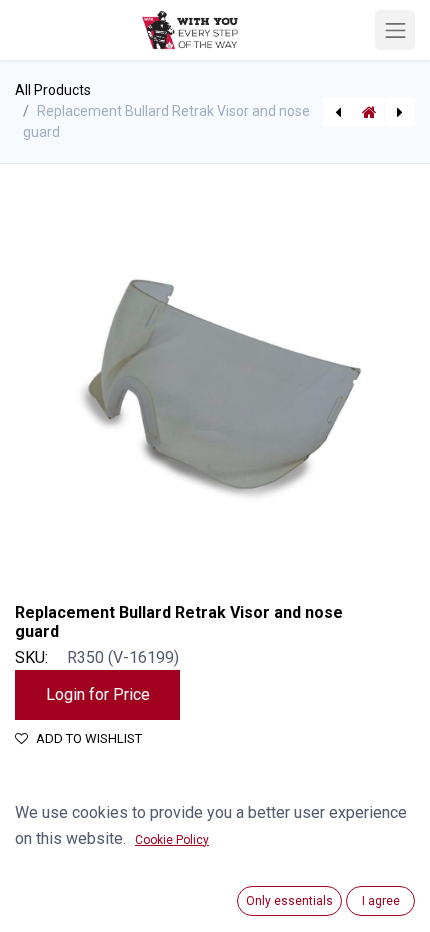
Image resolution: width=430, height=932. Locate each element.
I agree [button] (381, 901)
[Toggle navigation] (395, 30)
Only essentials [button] (289, 901)
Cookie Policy (172, 840)
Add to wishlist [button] (89, 738)
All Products (53, 90)
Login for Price (98, 694)
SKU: (31, 657)
